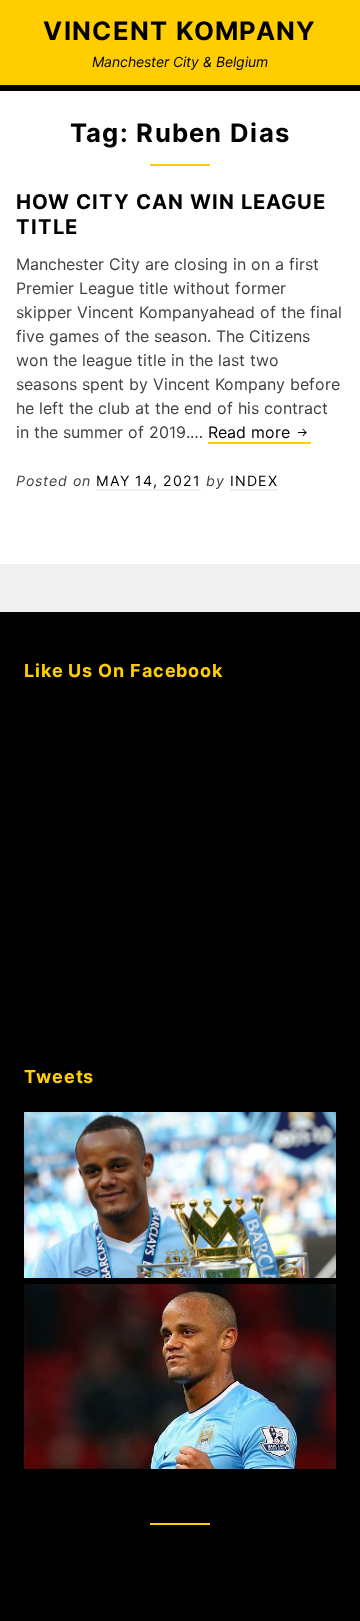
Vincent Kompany (179, 30)
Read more (259, 433)
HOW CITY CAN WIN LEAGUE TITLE (171, 213)
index (254, 480)
